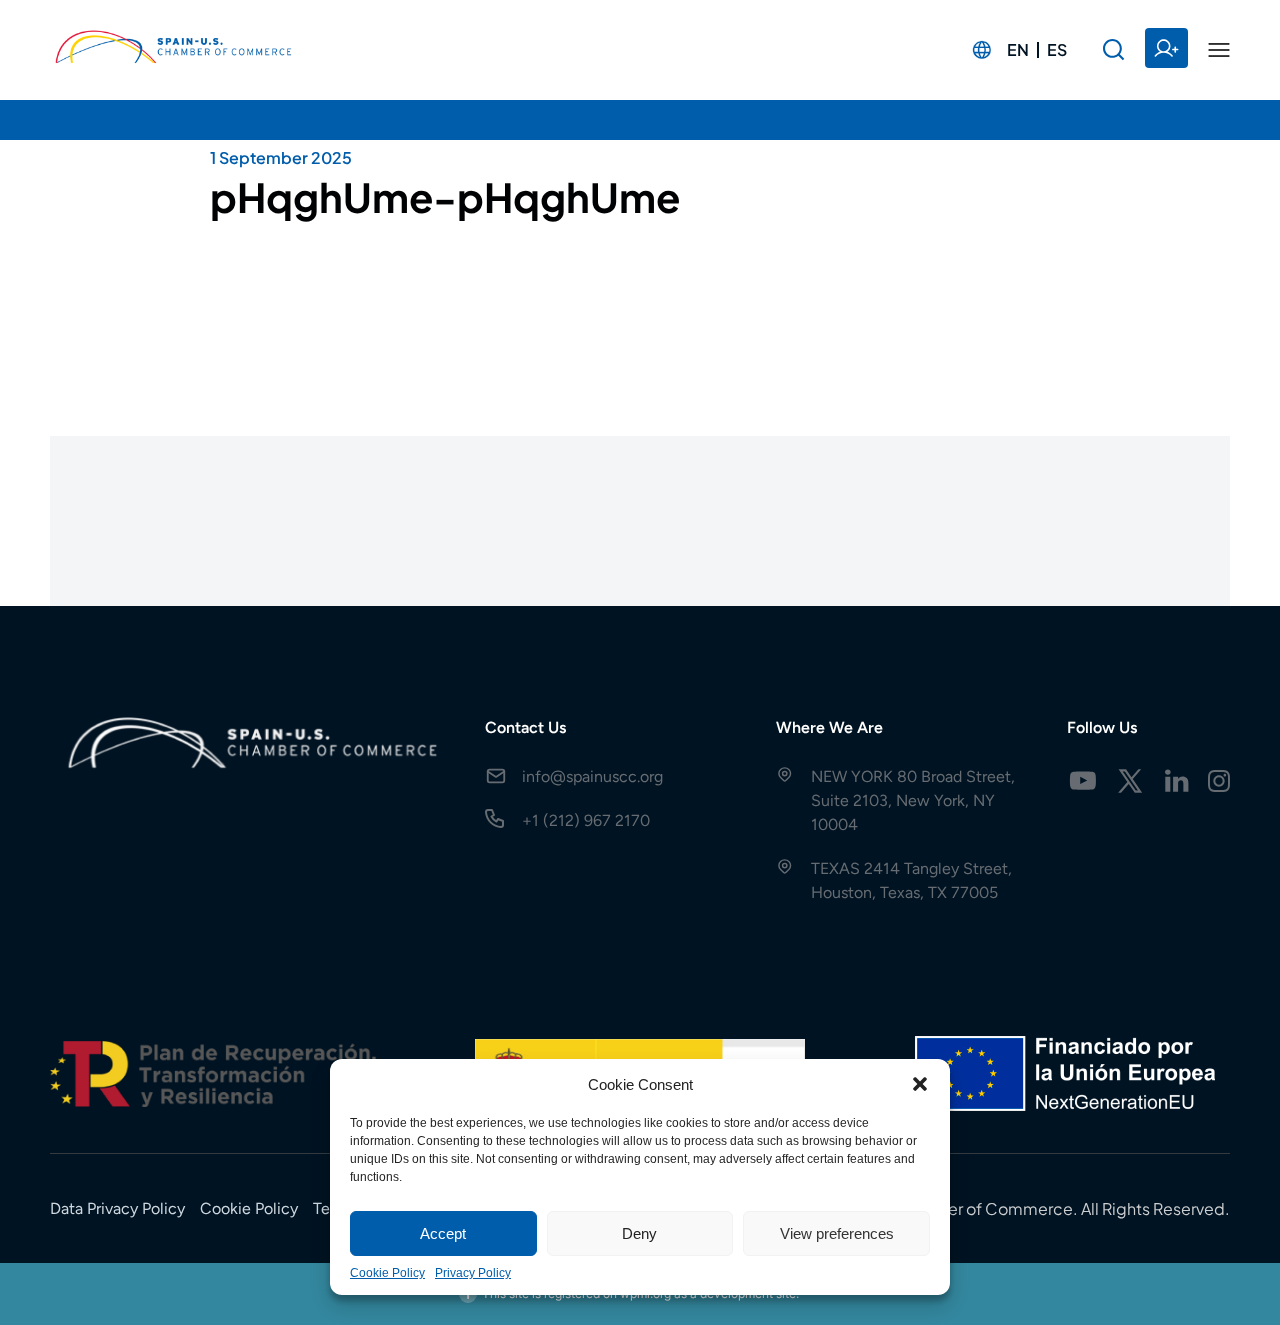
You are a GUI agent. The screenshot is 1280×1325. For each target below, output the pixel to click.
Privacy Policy (473, 1273)
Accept (443, 1233)
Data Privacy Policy (117, 1208)
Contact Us (525, 727)
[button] (920, 1084)
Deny (639, 1233)
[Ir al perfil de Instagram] (1219, 781)
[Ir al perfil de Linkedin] (1177, 781)
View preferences (837, 1233)
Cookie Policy (387, 1273)
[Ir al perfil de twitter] (1130, 781)
